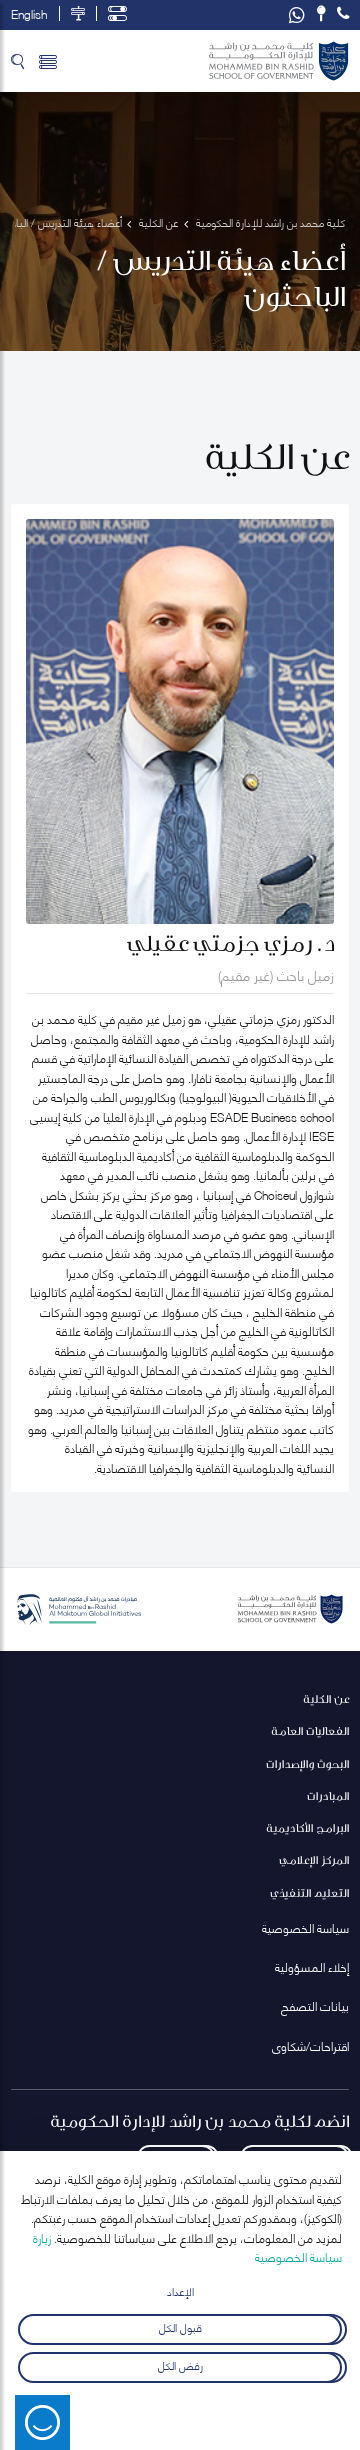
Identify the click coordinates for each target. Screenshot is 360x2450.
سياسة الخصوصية (305, 1927)
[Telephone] (343, 14)
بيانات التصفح (315, 2005)
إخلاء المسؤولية (312, 1966)
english (29, 14)
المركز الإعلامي (314, 1859)
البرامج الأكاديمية (307, 1827)
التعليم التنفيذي (309, 1892)
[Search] (17, 61)
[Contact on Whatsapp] (297, 15)
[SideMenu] (48, 61)
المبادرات (328, 1795)
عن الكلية (326, 1698)
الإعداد (180, 2290)
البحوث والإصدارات (307, 1763)
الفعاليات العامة (310, 1730)
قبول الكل (180, 2325)
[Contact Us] (321, 14)
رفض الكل (180, 2364)
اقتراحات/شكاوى (310, 2045)
